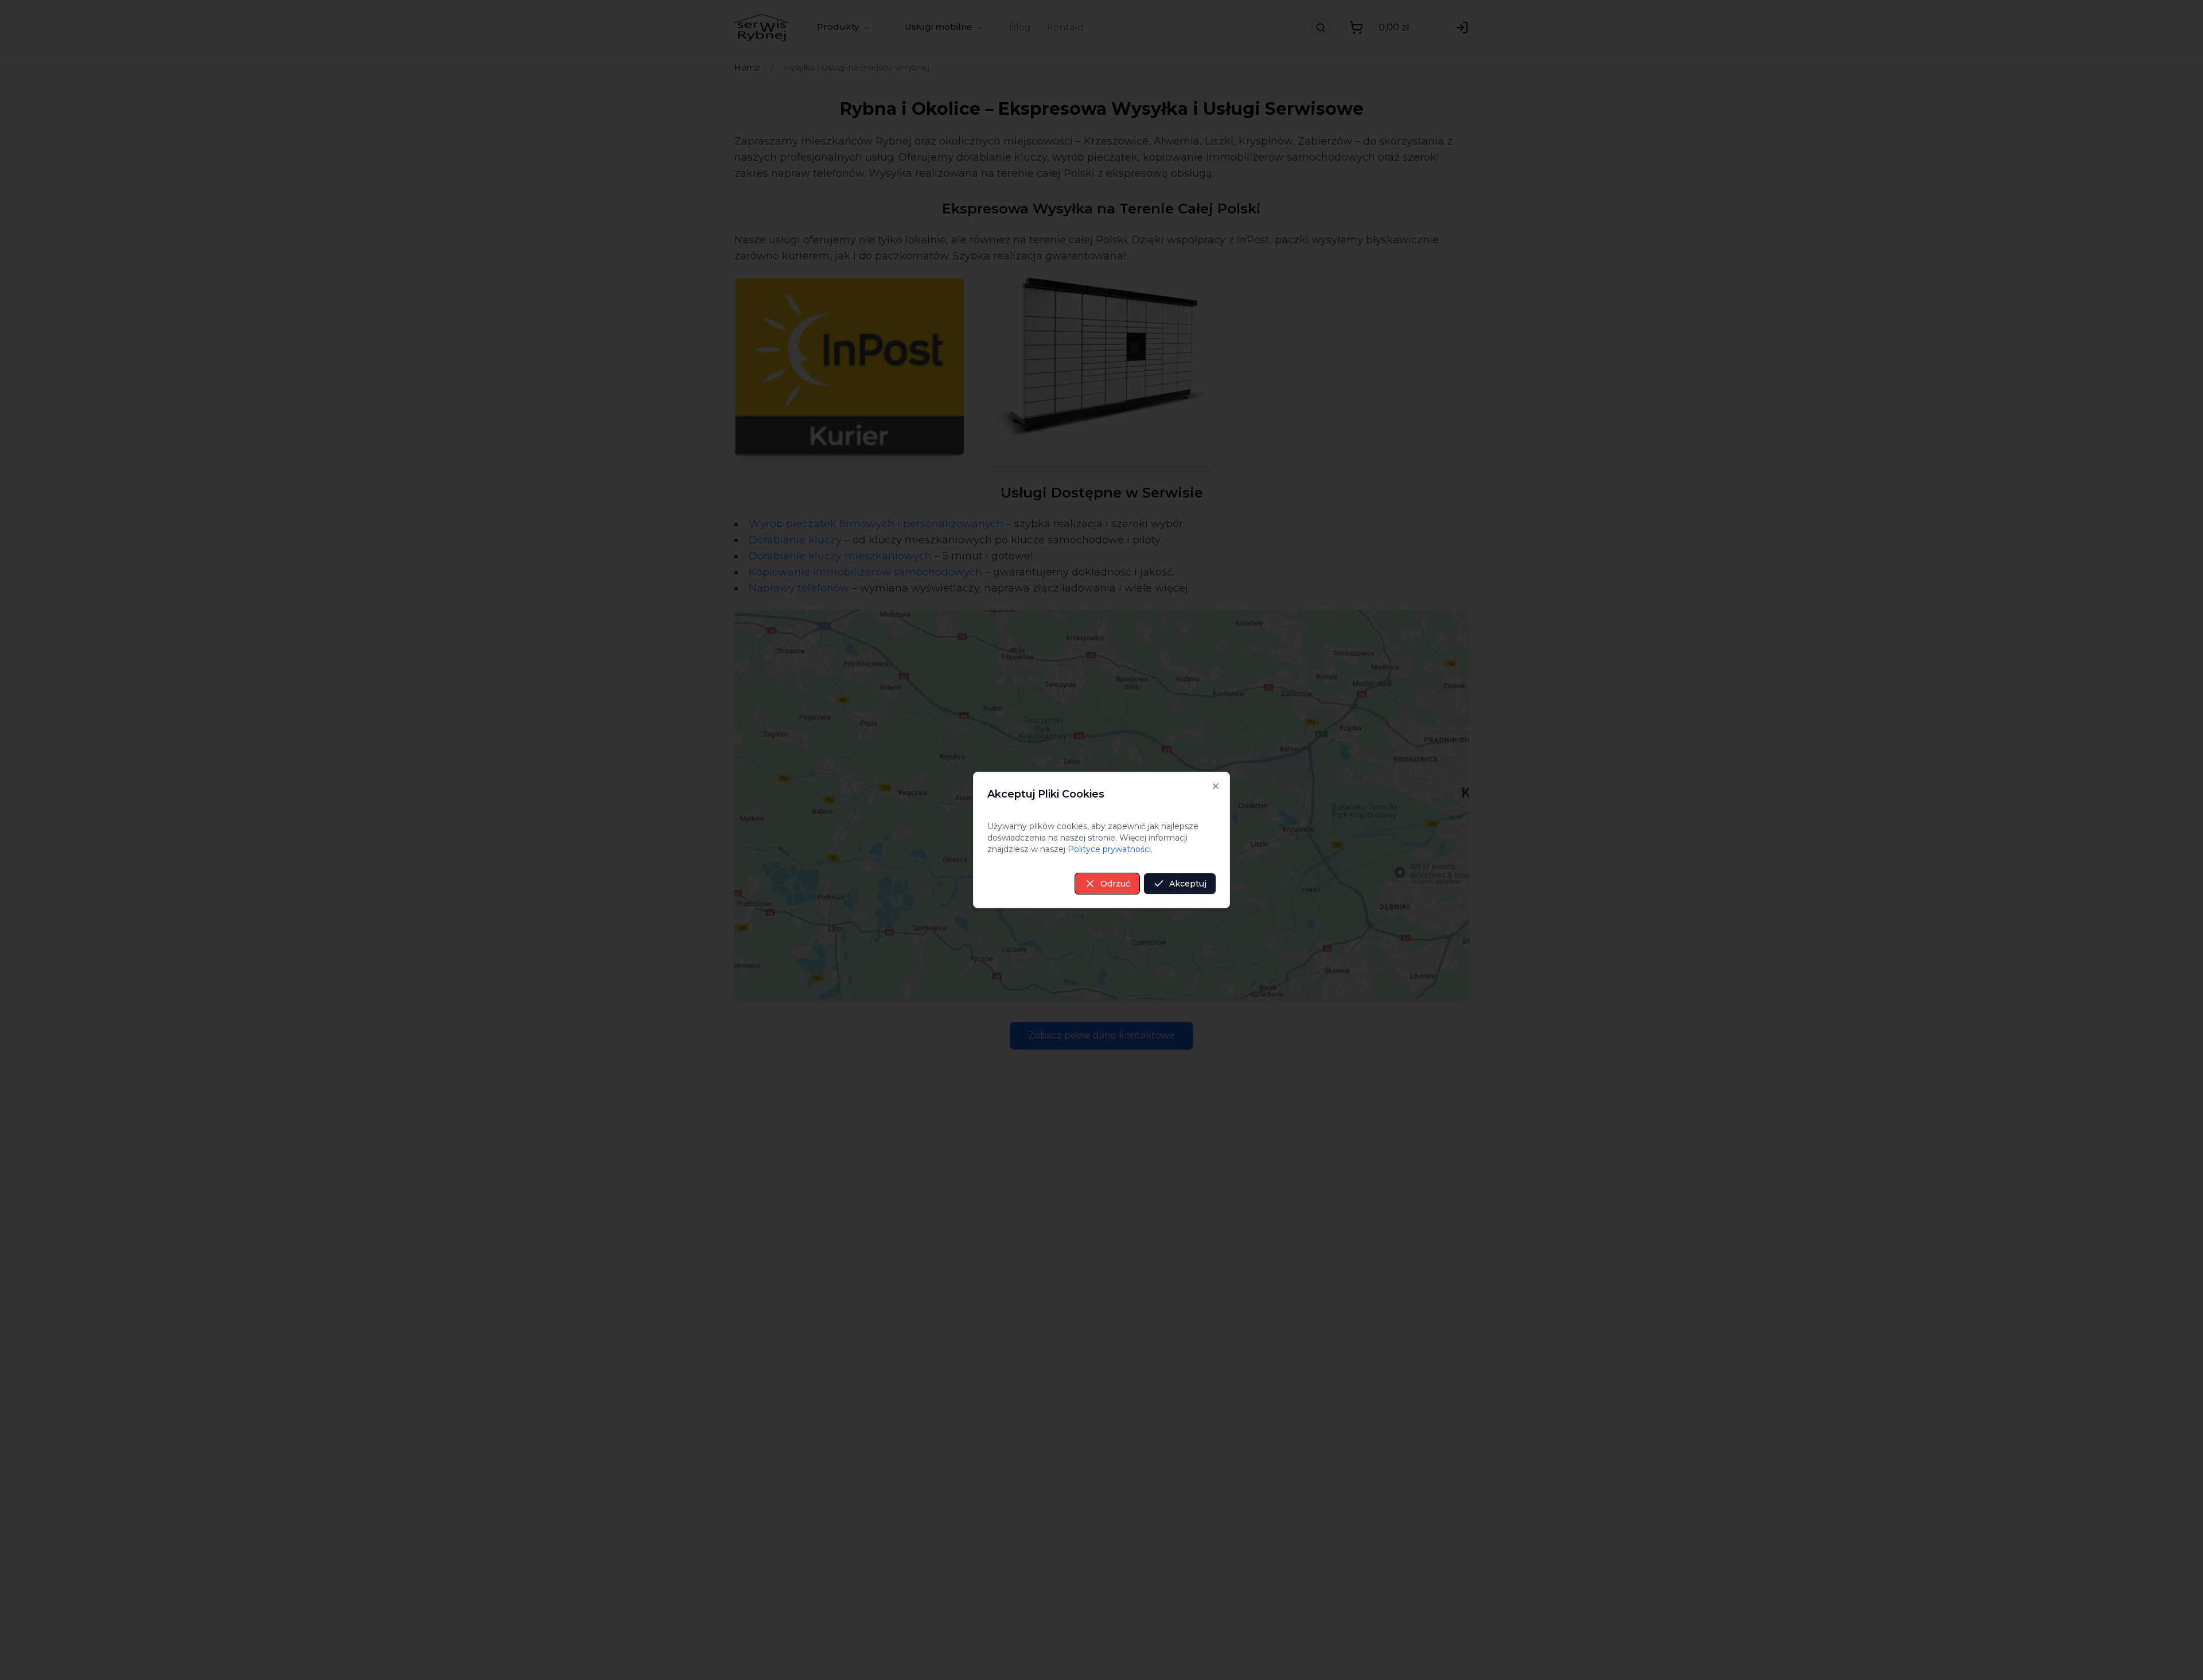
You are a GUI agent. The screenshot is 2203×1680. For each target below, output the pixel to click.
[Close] (1216, 786)
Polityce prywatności (1109, 849)
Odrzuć (1115, 884)
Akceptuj (1188, 884)
